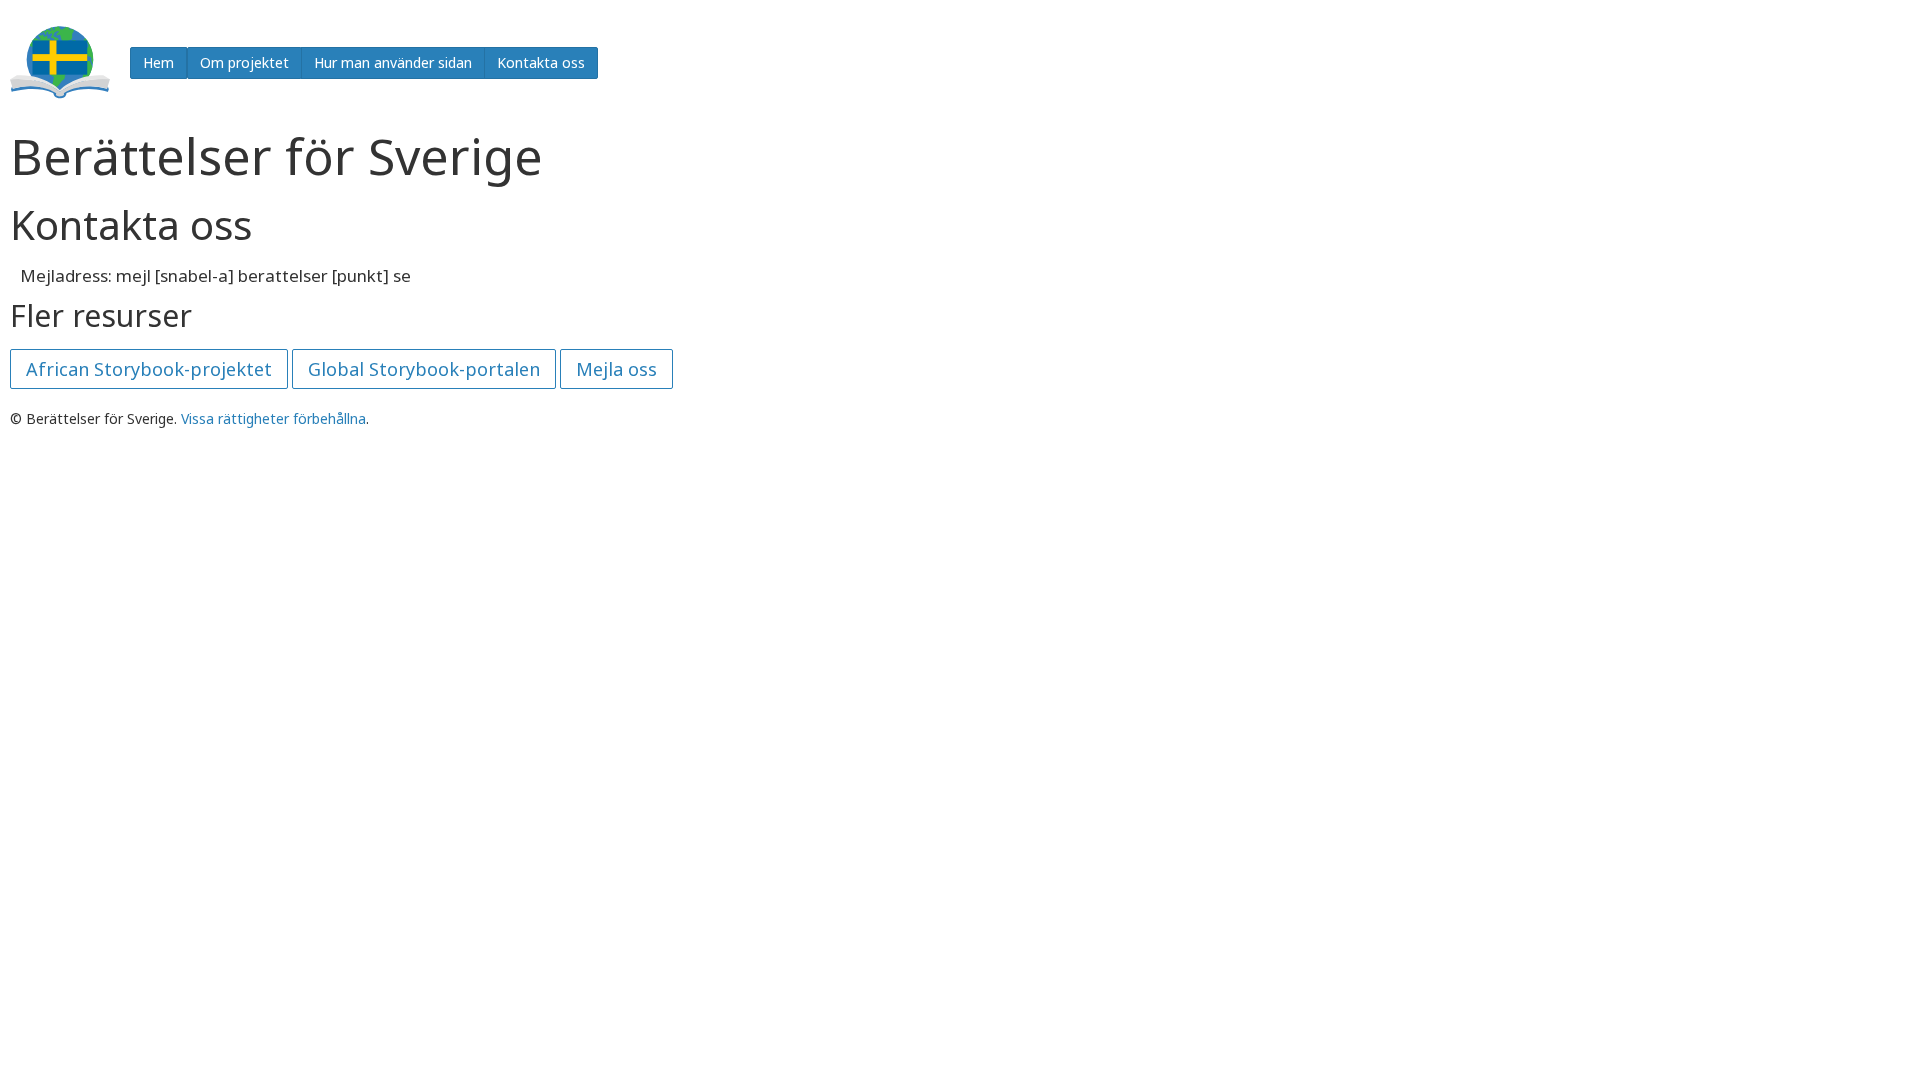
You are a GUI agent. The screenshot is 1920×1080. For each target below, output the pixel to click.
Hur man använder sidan (393, 62)
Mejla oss (616, 369)
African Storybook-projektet (149, 369)
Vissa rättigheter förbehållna (273, 418)
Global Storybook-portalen (424, 369)
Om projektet (244, 62)
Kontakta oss (541, 62)
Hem (158, 62)
